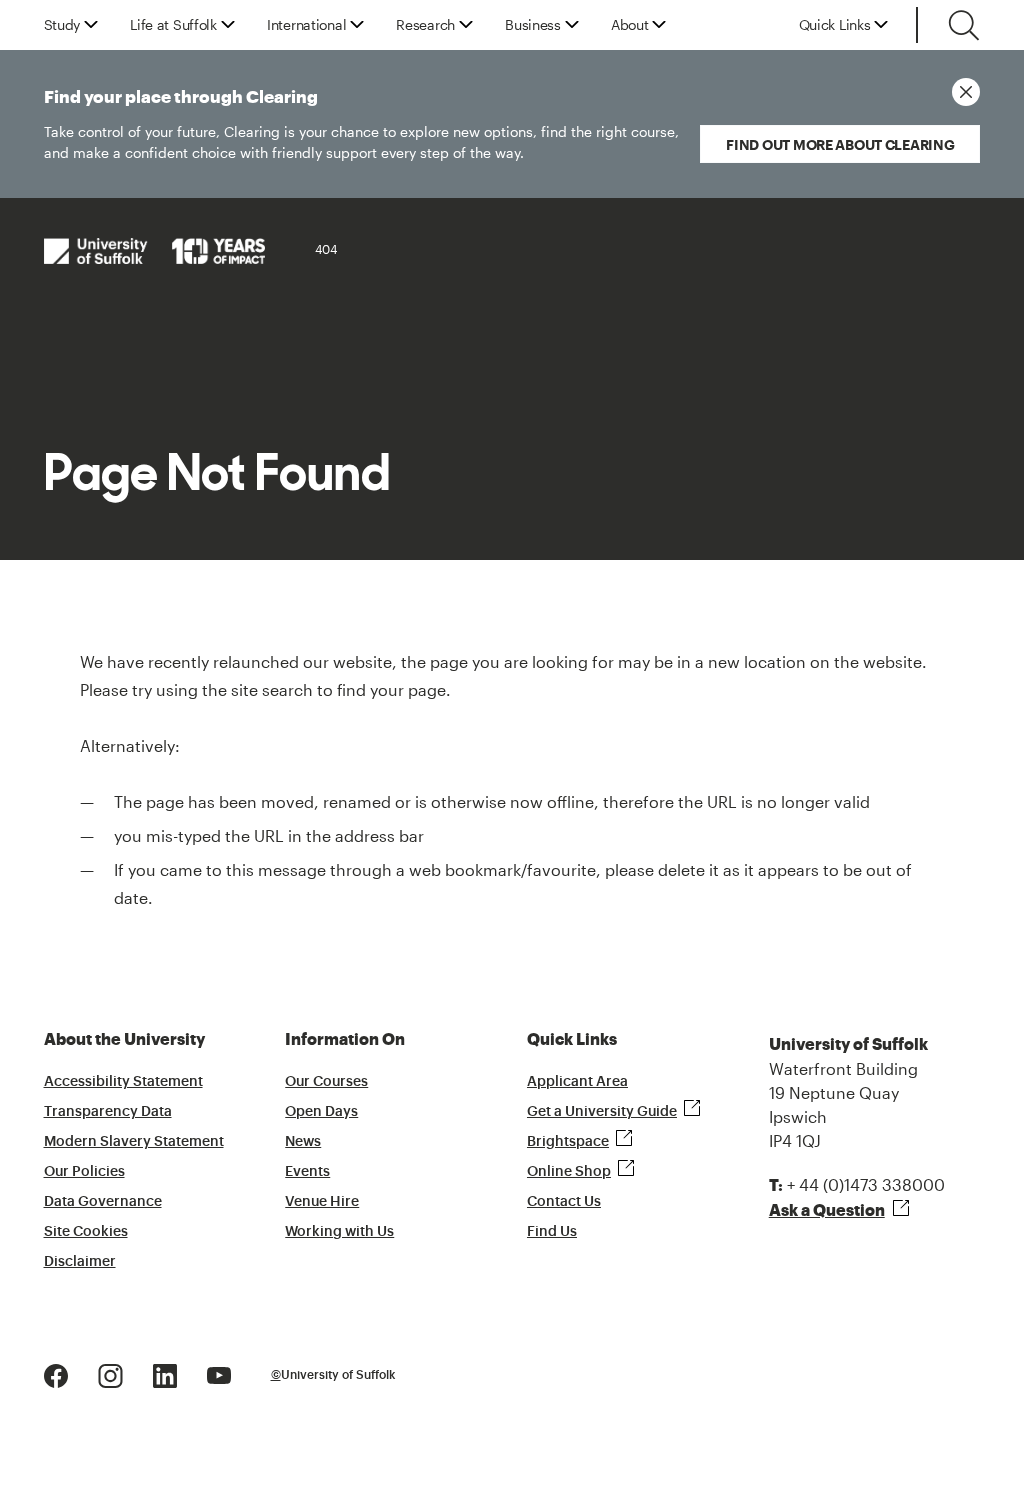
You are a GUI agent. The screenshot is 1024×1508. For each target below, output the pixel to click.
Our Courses (326, 1082)
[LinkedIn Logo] (165, 1373)
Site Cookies (86, 1232)
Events (307, 1172)
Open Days (321, 1112)
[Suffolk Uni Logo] (155, 250)
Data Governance (103, 1202)
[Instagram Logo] (110, 1373)
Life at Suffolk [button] (173, 25)
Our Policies (84, 1172)
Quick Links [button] (835, 25)
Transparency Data (108, 1112)
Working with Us (339, 1232)
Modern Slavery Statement (134, 1142)
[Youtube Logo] (219, 1373)
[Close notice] (966, 92)
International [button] (306, 25)
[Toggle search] (964, 25)
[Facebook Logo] (56, 1373)
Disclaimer (80, 1262)
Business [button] (533, 25)
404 (326, 249)
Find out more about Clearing (840, 144)
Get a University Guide (602, 1112)
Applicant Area (577, 1082)
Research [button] (425, 25)
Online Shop (569, 1172)
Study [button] (62, 25)
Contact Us (564, 1202)
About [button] (630, 25)
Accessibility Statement (123, 1082)
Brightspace (568, 1142)
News (303, 1142)
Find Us (552, 1232)
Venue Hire (322, 1202)
